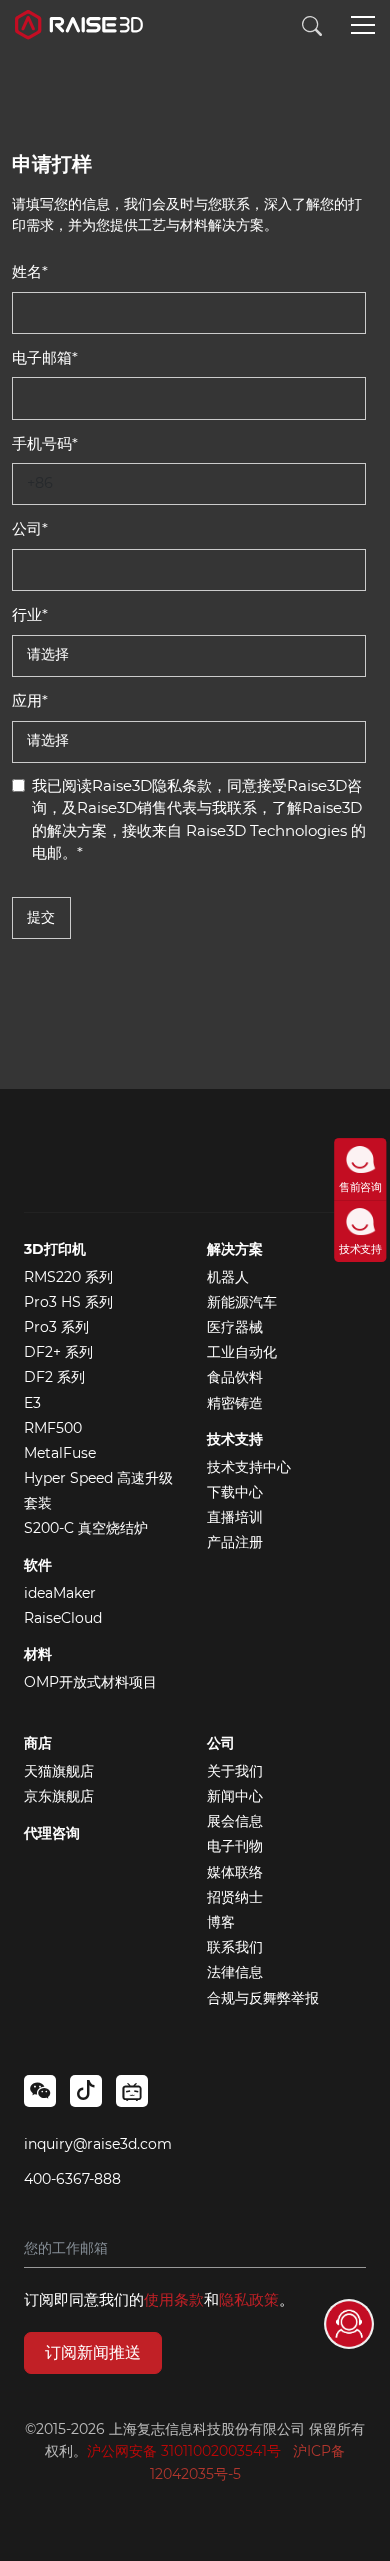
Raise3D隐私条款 (152, 785)
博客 (221, 1922)
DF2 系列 (54, 1377)
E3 (32, 1403)
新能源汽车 (242, 1302)
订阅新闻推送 (93, 2352)
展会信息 (235, 1821)
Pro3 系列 (56, 1327)
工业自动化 (242, 1352)
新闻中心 (235, 1796)
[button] (363, 27)
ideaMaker (60, 1593)
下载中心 (235, 1492)
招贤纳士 (235, 1897)
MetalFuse (60, 1453)
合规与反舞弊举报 (263, 1998)
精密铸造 (235, 1403)
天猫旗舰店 (59, 1771)
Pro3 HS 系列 (68, 1302)
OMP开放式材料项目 (90, 1682)
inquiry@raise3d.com (98, 2144)
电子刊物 (235, 1846)
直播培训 (235, 1517)
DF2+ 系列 (58, 1352)
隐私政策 (249, 2299)
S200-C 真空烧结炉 (86, 1528)
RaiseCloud (63, 1618)
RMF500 (53, 1428)
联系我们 (235, 1947)
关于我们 (235, 1771)
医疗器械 (235, 1327)
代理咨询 (52, 1833)
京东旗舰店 (59, 1796)
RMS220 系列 (68, 1277)
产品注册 (235, 1542)
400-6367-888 (72, 2179)
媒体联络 (235, 1872)
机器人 (228, 1277)
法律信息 (235, 1972)
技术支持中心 (249, 1467)
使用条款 (174, 2299)
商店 (38, 1743)
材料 (38, 1654)
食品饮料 (235, 1377)
